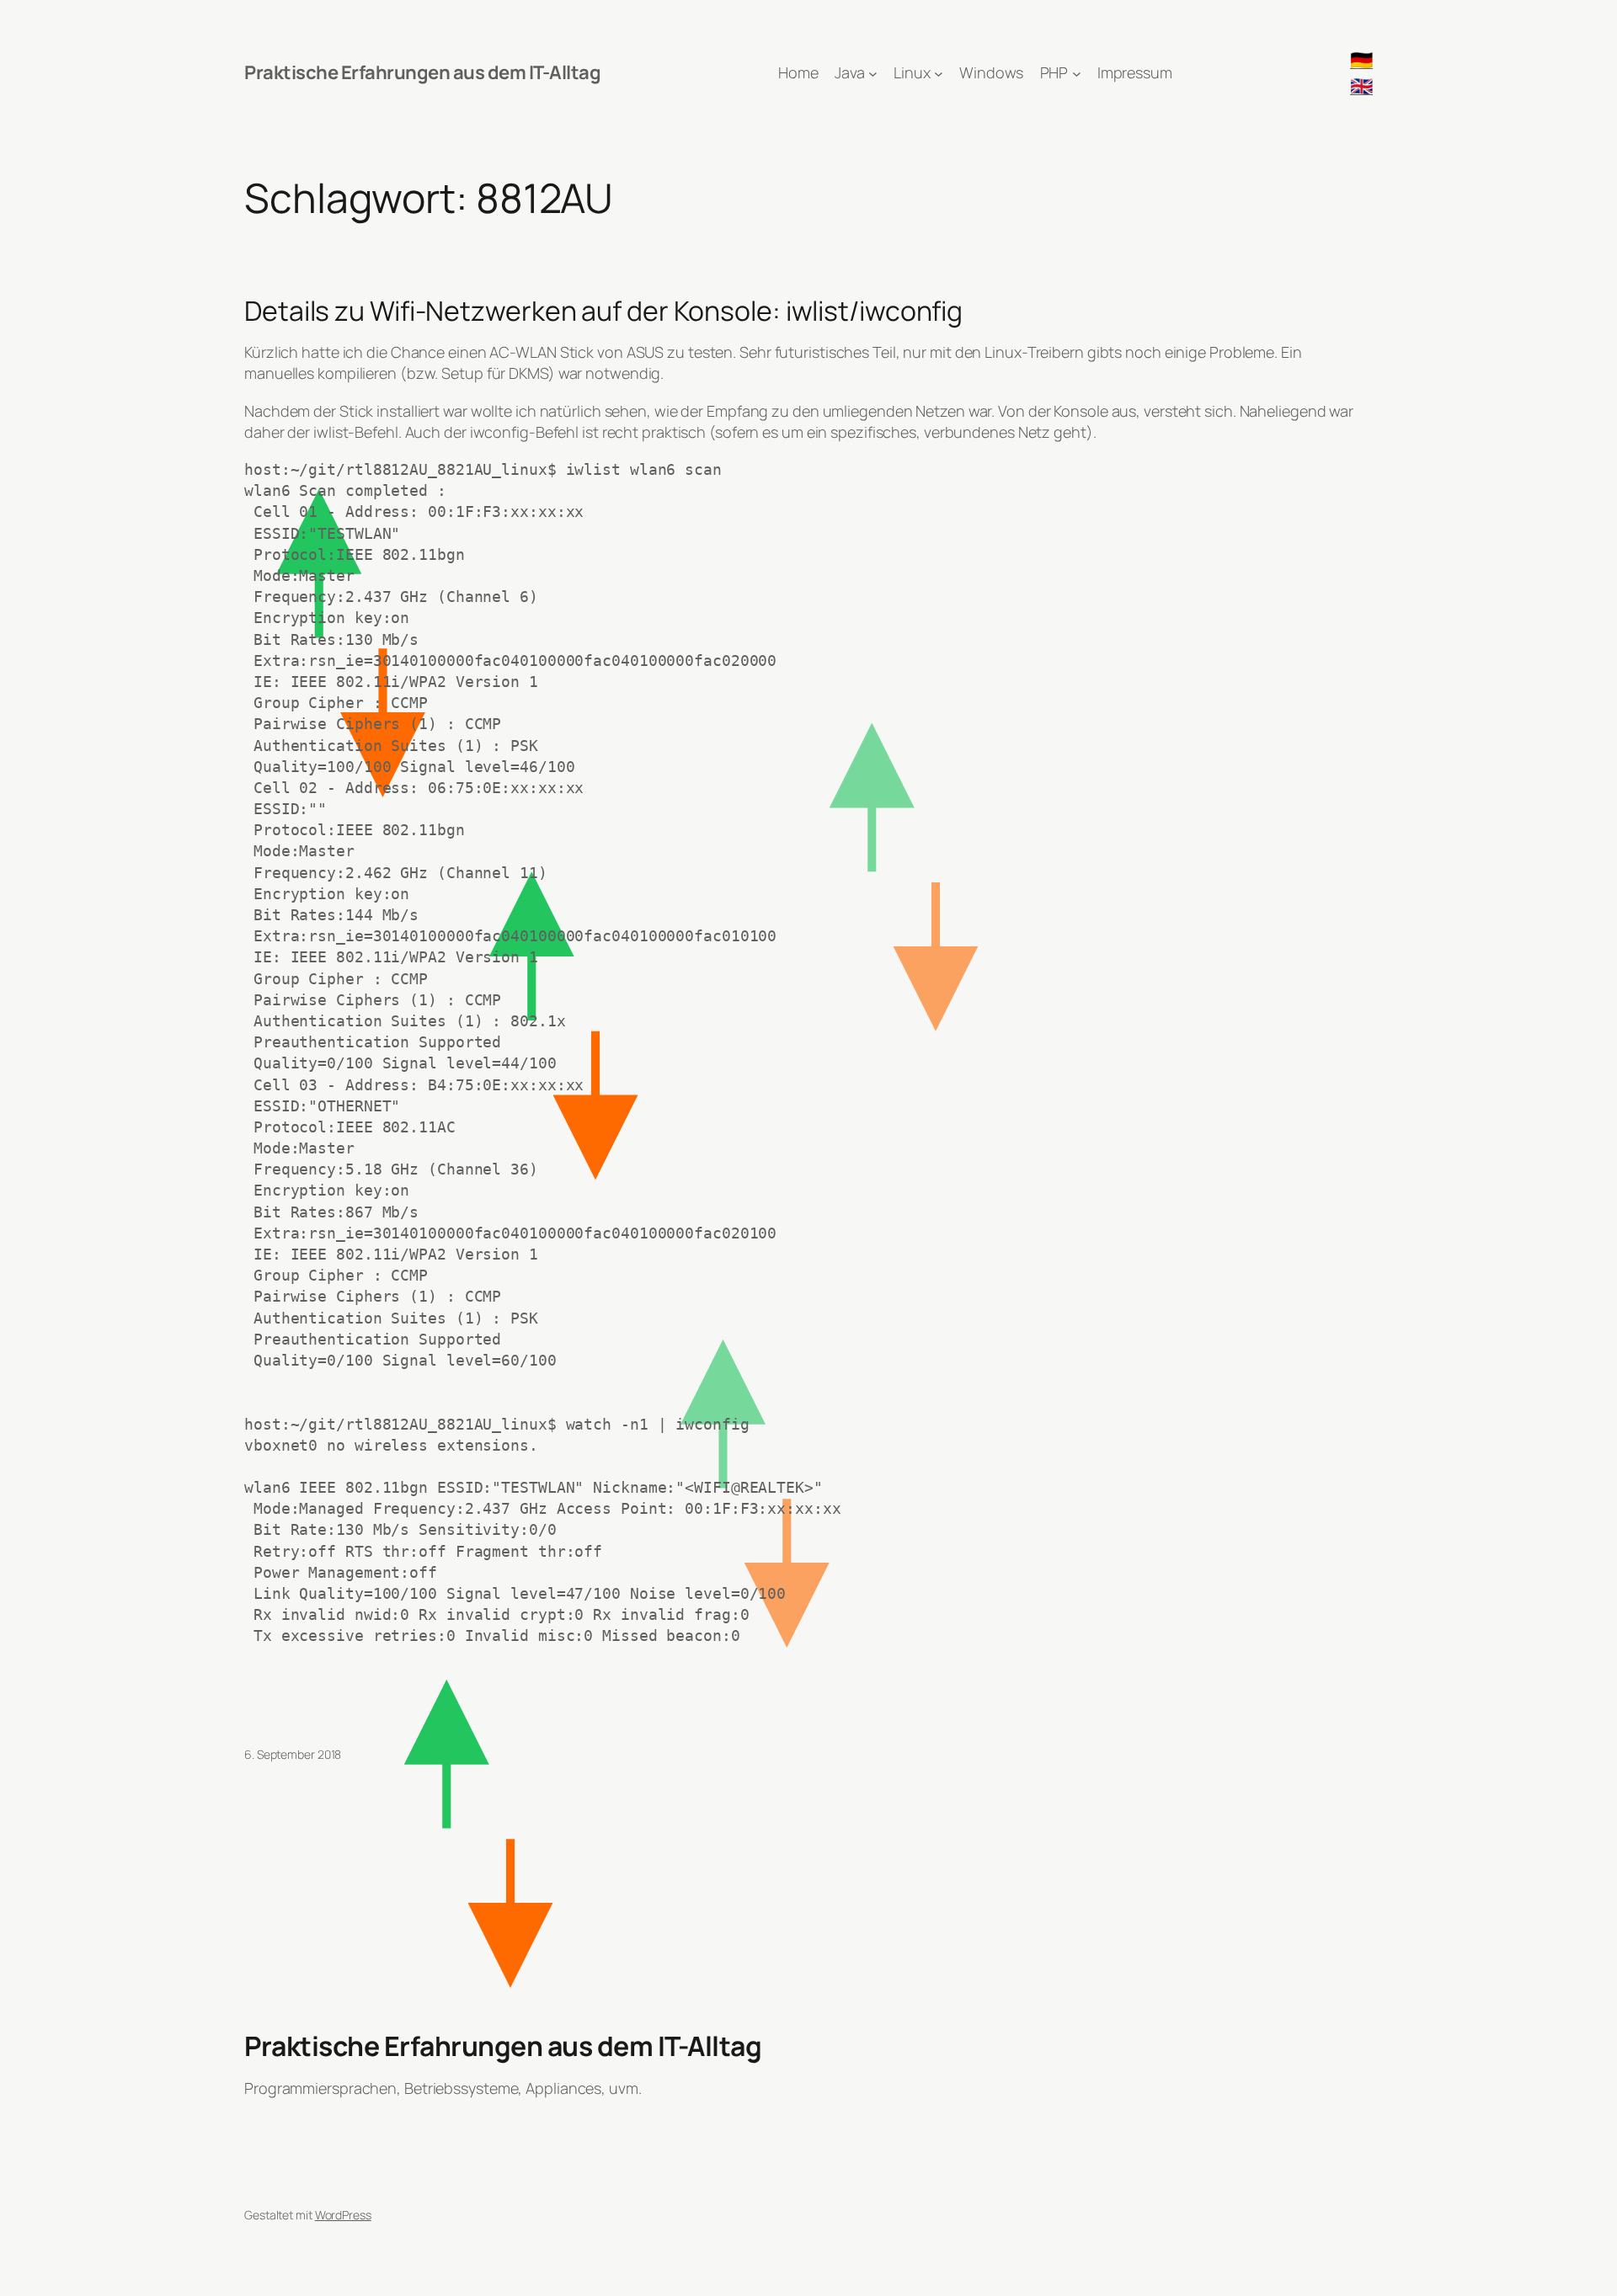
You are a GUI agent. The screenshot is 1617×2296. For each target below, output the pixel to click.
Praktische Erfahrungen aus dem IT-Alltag (422, 72)
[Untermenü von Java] (873, 73)
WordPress (343, 2215)
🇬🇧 (1361, 86)
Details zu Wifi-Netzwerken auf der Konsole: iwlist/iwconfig (603, 311)
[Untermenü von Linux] (939, 73)
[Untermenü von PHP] (1077, 73)
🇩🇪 (1361, 60)
